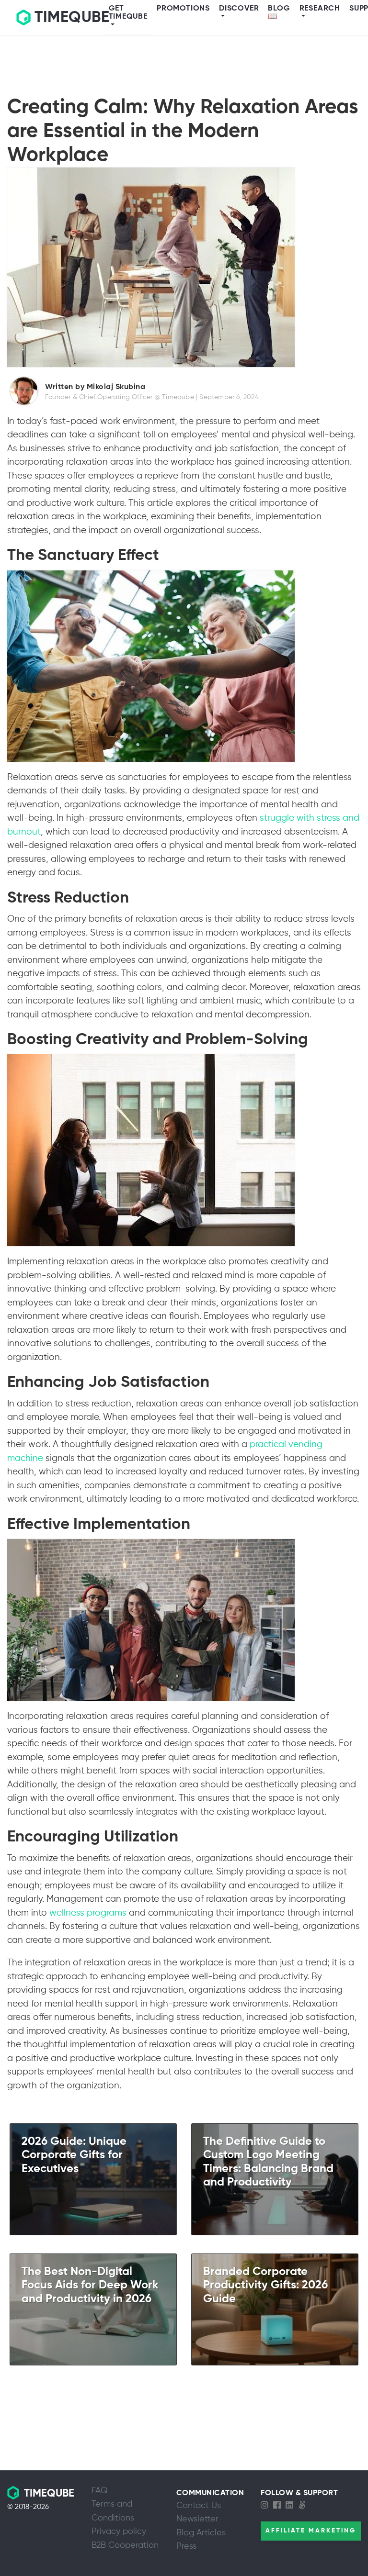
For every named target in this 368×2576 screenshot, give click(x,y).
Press (186, 2546)
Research (320, 9)
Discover (239, 9)
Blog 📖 (279, 13)
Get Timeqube (128, 13)
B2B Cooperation (125, 2545)
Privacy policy (119, 2531)
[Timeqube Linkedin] (292, 2506)
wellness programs (88, 1913)
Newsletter (197, 2519)
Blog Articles (201, 2533)
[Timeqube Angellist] (304, 2506)
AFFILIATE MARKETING (311, 2531)
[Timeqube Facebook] (279, 2506)
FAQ (100, 2491)
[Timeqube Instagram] (267, 2506)
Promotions (183, 9)
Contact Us (199, 2506)
